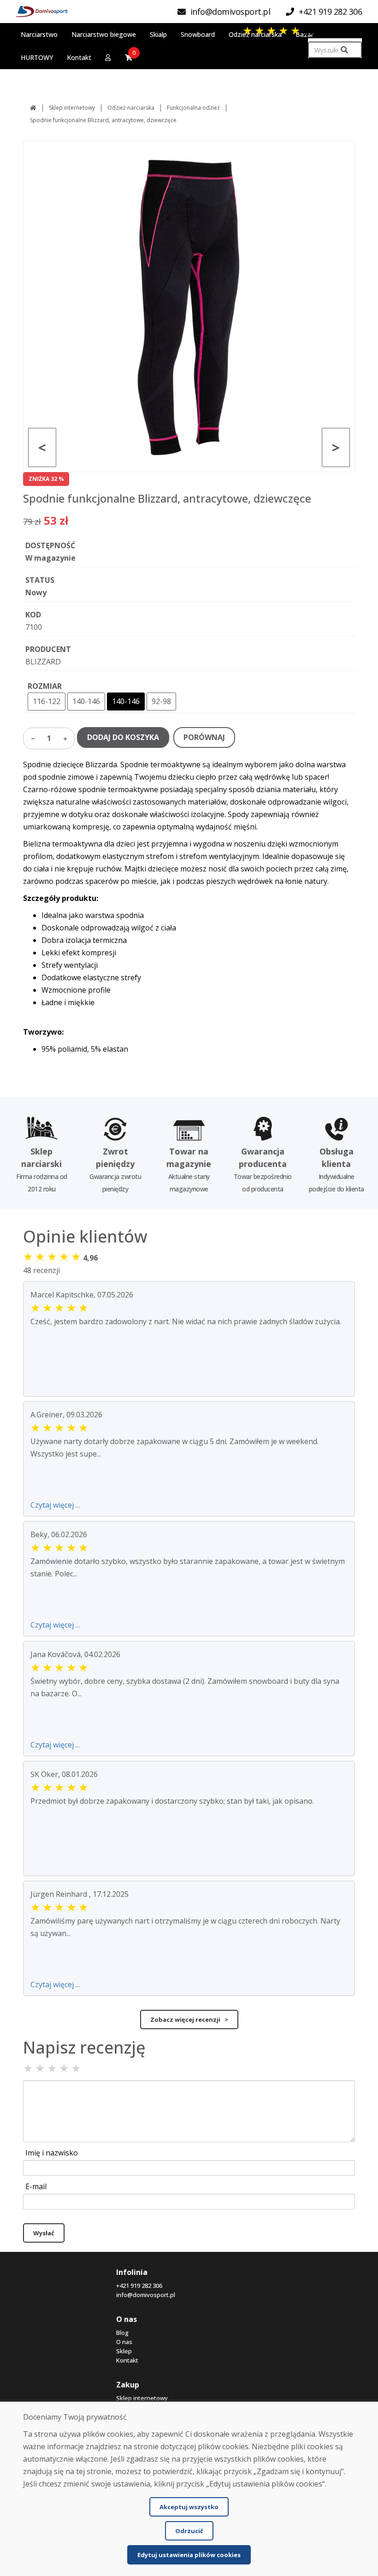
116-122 (47, 701)
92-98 (161, 701)
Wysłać (44, 2233)
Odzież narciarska (131, 108)
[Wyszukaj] (344, 50)
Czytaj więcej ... (55, 1505)
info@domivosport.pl (146, 2295)
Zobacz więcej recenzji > (189, 2019)
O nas (124, 2342)
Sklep (124, 2351)
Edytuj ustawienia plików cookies (189, 2555)
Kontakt (127, 2360)
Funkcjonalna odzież (193, 108)
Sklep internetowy (72, 108)
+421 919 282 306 (139, 2286)
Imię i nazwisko (52, 2153)
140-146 (86, 701)
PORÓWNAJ (204, 737)
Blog (122, 2333)
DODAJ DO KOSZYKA (123, 737)
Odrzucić (189, 2531)
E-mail (36, 2186)
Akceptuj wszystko (189, 2507)
